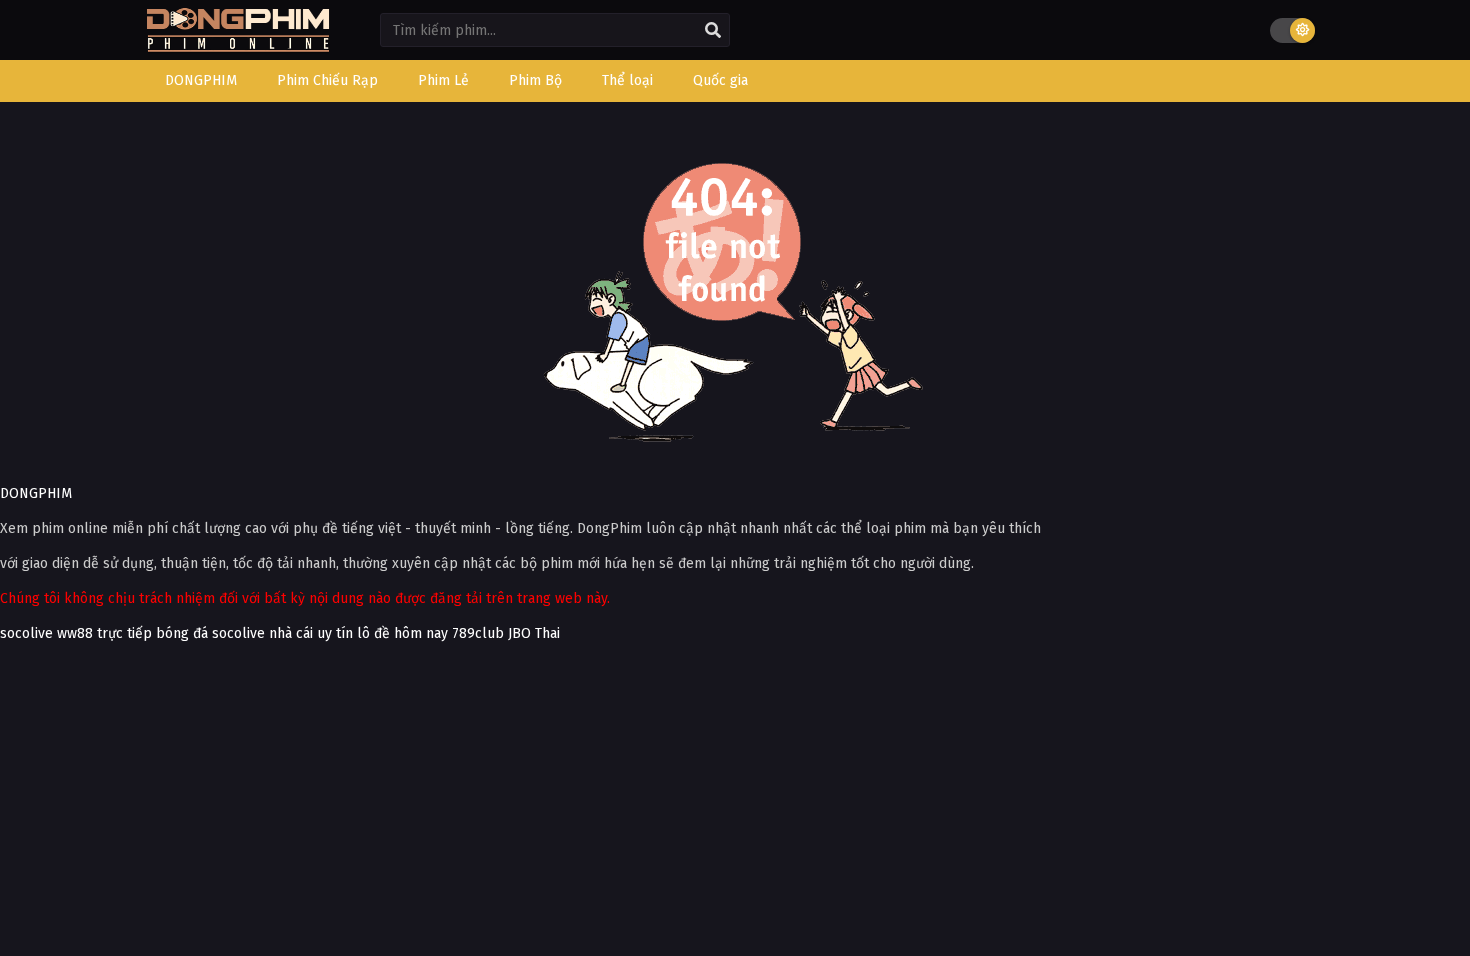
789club (478, 633)
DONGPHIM (36, 493)
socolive (26, 633)
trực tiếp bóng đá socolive (181, 633)
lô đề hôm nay (402, 633)
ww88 (75, 633)
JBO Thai (534, 633)
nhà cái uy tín (311, 633)
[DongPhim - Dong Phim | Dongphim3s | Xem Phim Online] (238, 45)
